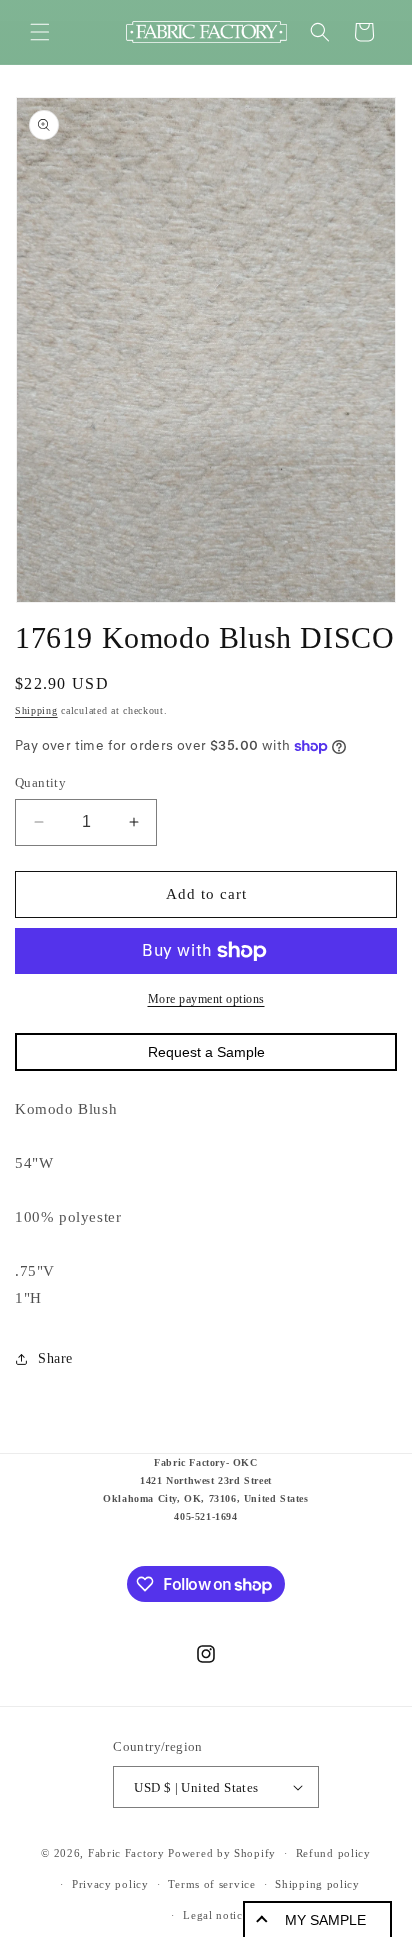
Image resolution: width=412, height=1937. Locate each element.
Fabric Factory (126, 1853)
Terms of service (211, 1884)
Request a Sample (206, 1052)
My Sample (325, 1920)
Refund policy (333, 1853)
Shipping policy (317, 1884)
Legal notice (215, 1915)
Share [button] (55, 1358)
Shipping (36, 710)
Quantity (40, 782)
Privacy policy (110, 1884)
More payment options (206, 999)
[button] (40, 32)
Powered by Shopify (222, 1853)
